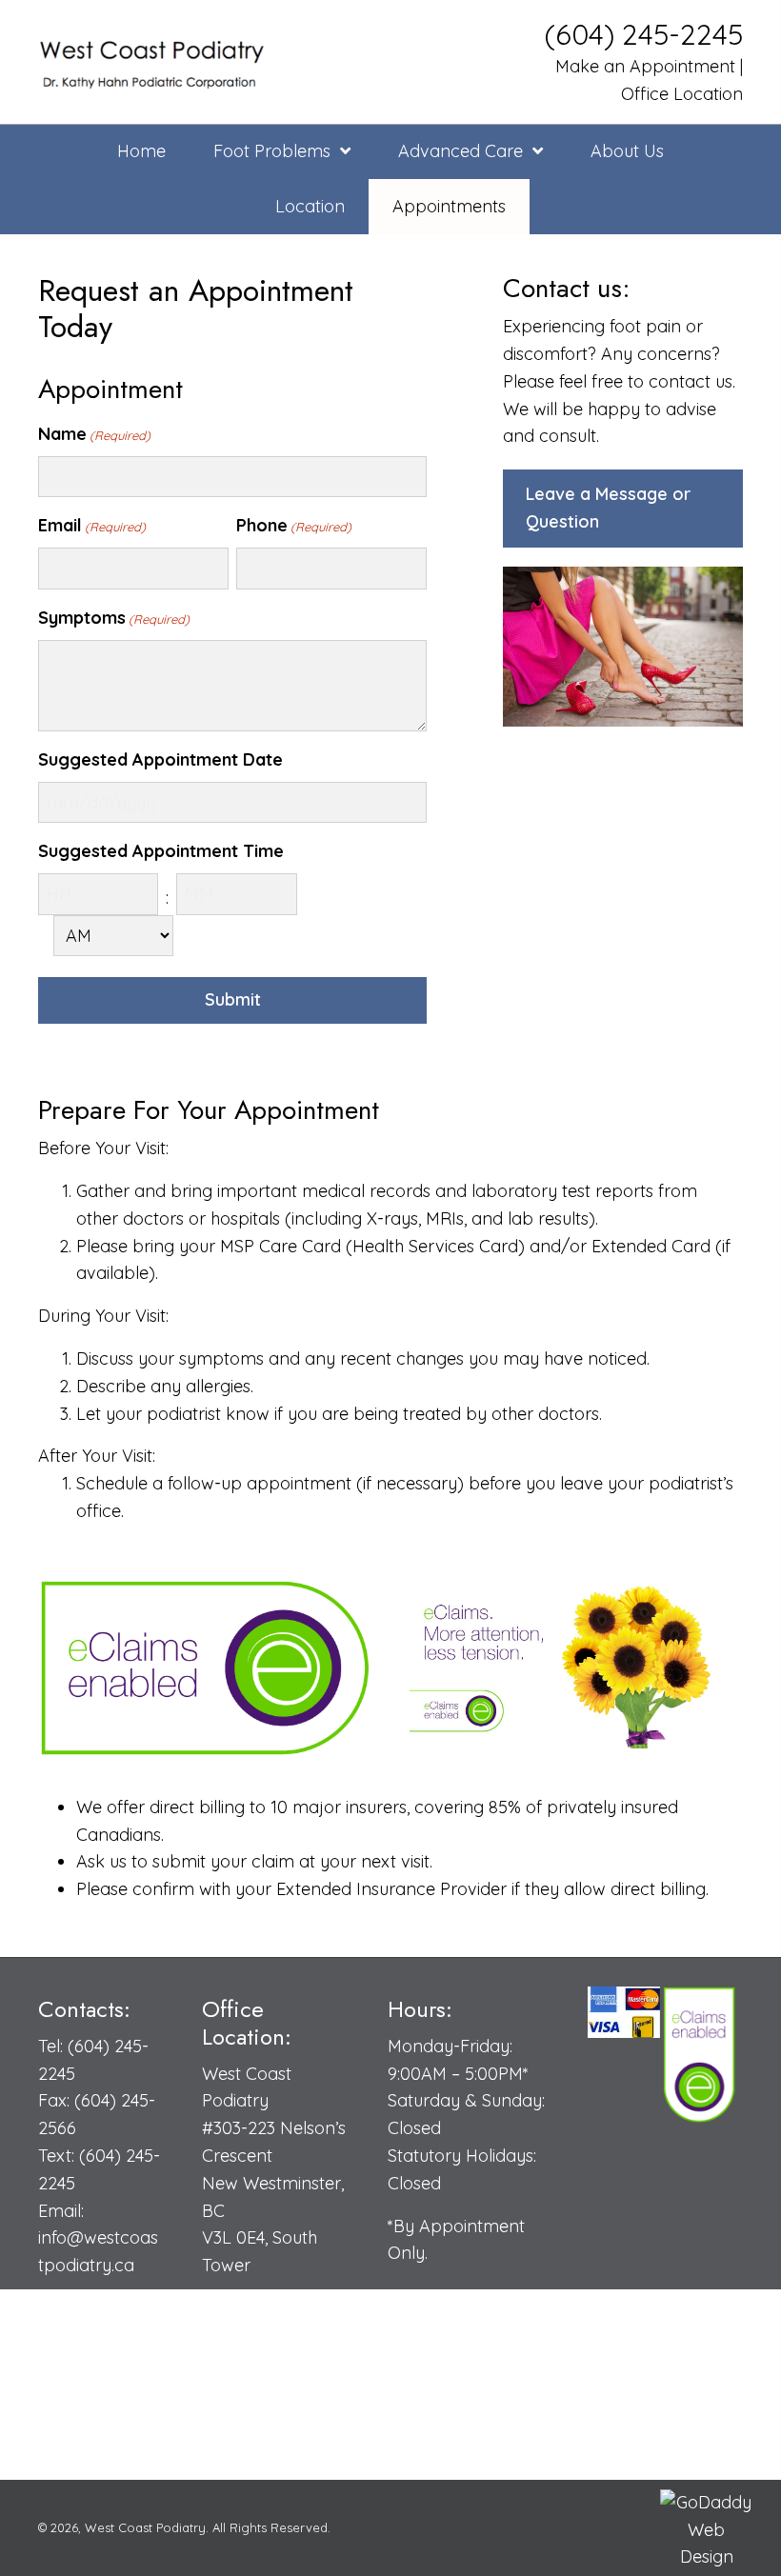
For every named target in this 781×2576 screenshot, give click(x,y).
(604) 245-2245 (643, 34)
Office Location (682, 94)
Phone (294, 525)
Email (92, 525)
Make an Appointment (643, 66)
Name (94, 434)
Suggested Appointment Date (160, 759)
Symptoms (114, 618)
